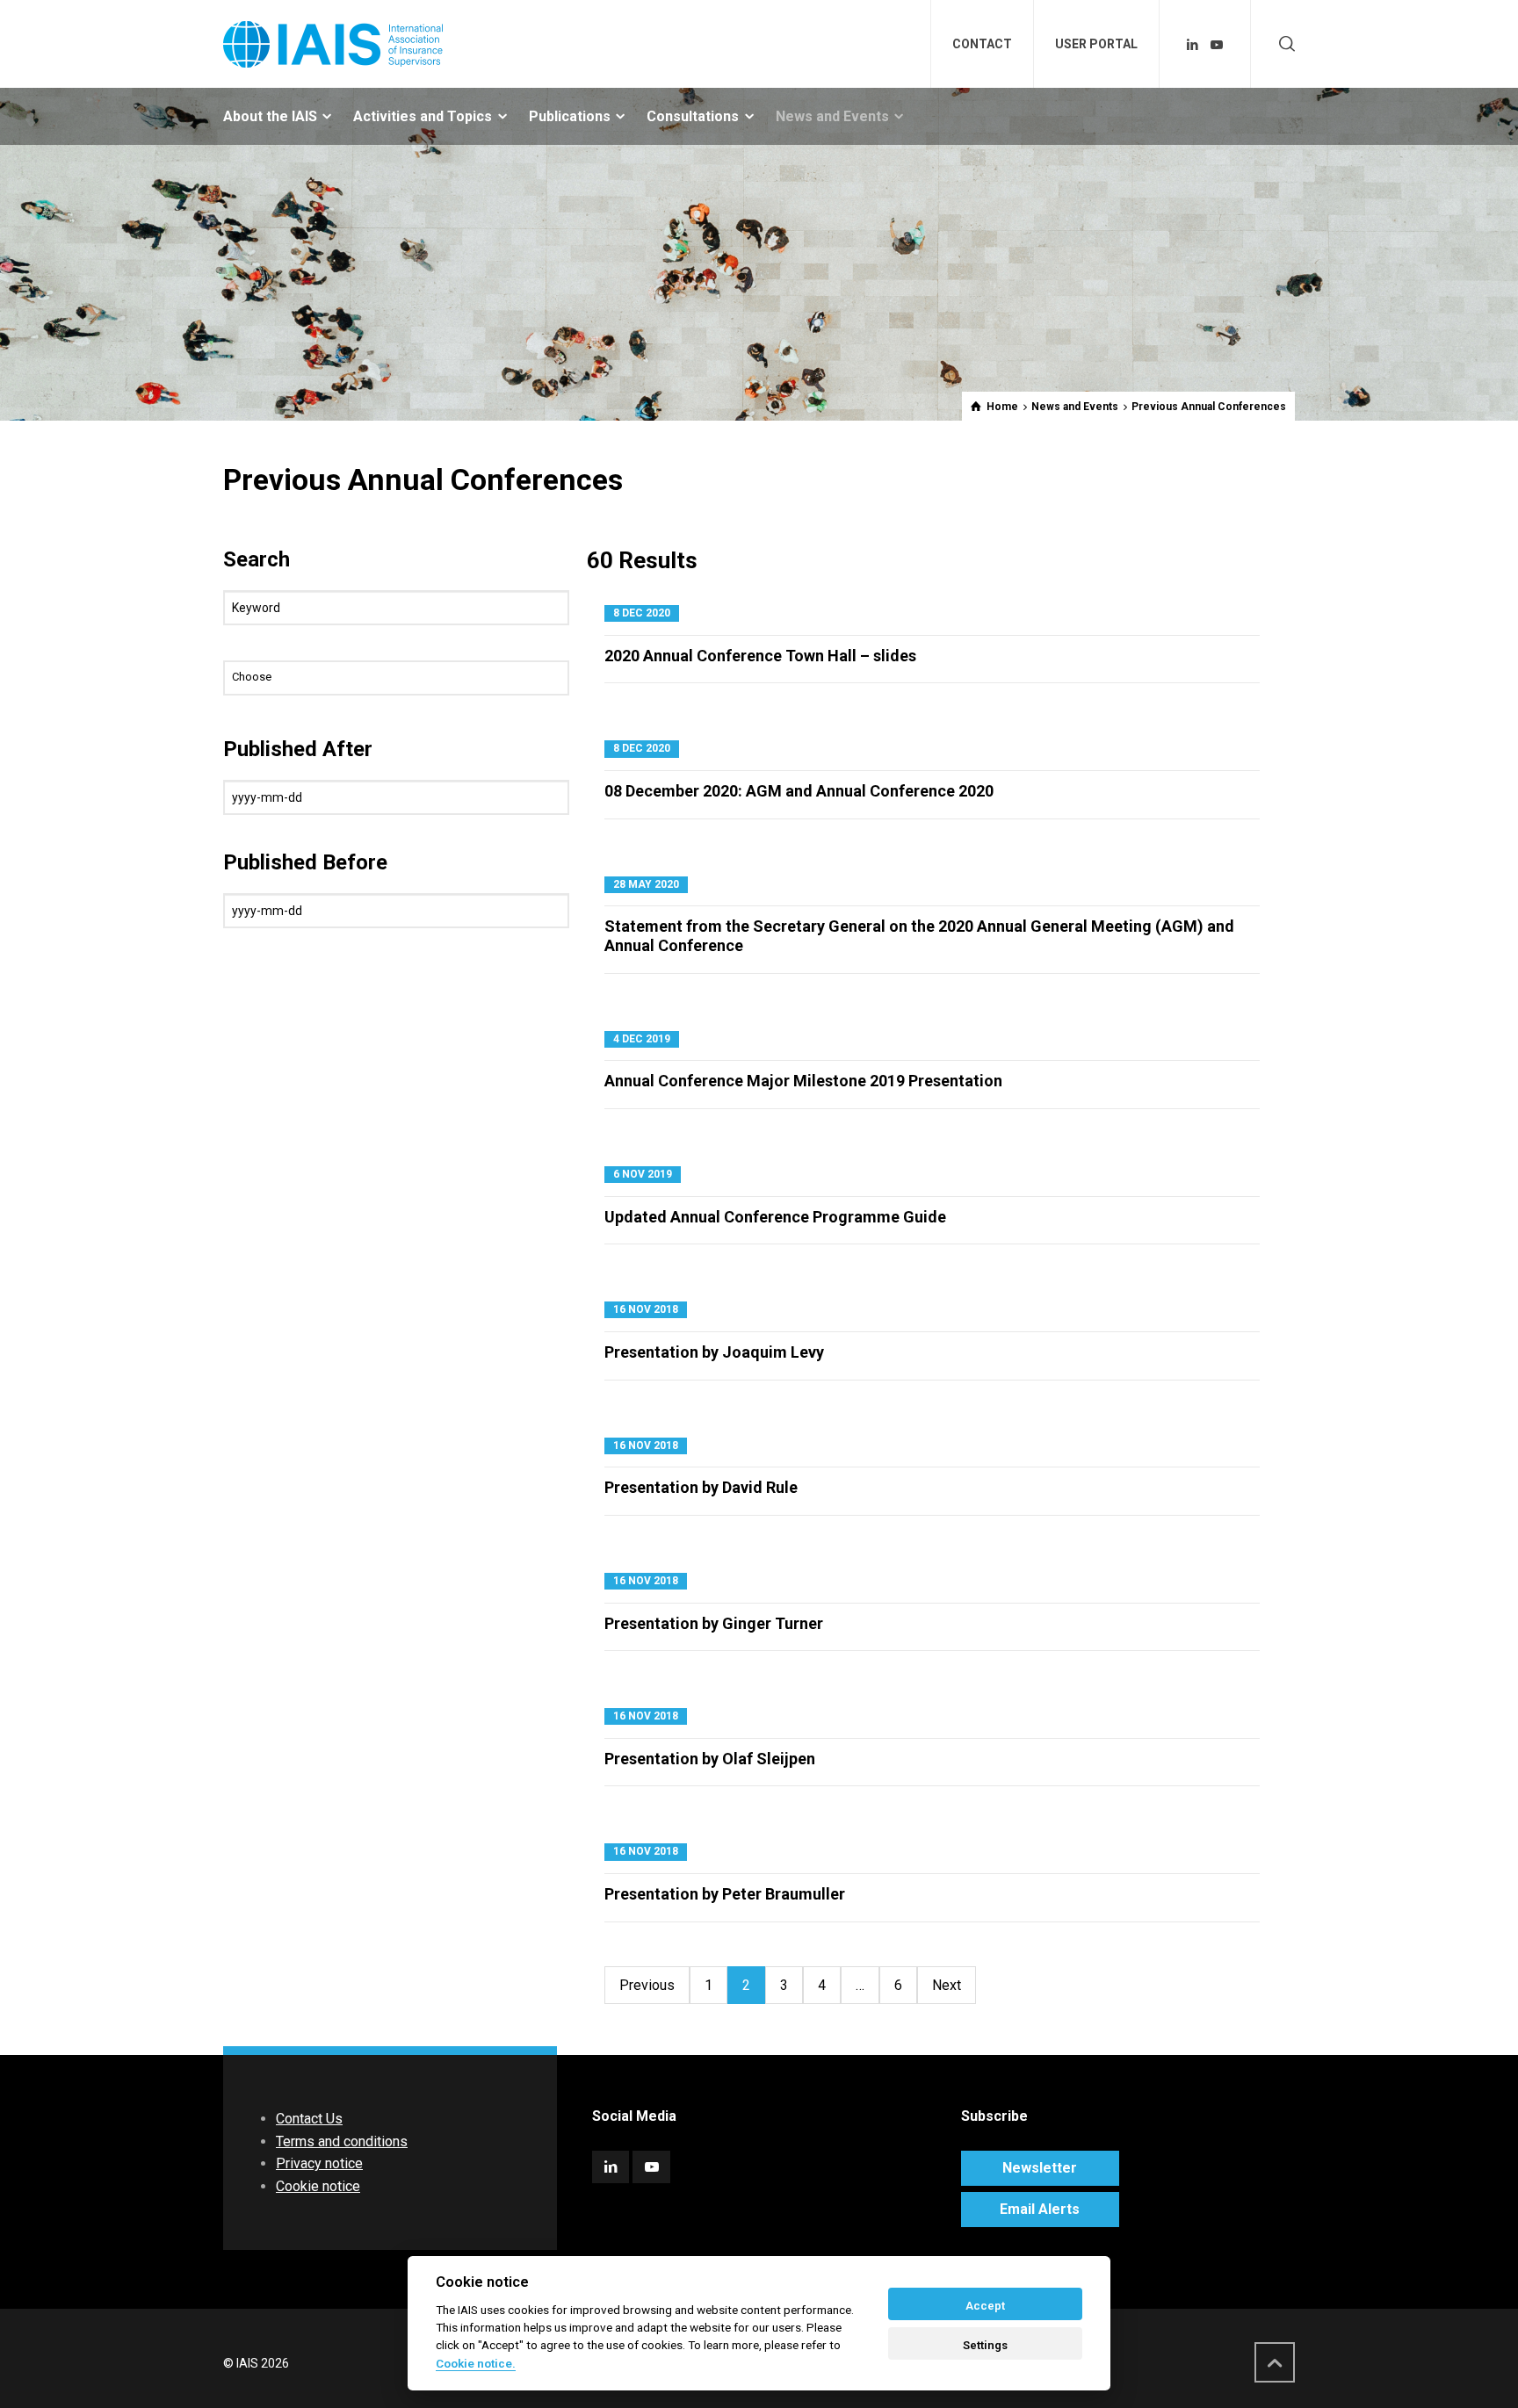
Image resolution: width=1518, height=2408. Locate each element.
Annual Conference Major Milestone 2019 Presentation (803, 1081)
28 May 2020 (646, 884)
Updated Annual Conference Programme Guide (775, 1217)
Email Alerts (1040, 2209)
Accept (985, 2306)
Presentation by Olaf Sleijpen (710, 1759)
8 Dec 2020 (642, 613)
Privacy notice (319, 2163)
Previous (647, 1985)
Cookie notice (318, 2186)
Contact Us (309, 2119)
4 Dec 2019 (642, 1039)
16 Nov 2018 (646, 1309)
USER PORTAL (1096, 44)
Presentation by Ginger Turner (714, 1623)
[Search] (1283, 44)
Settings (985, 2345)
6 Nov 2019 (643, 1174)
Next (947, 1985)
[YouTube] (1217, 45)
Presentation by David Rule (701, 1487)
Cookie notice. (476, 2363)
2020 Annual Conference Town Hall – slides (760, 656)
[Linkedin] (1193, 45)
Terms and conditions (342, 2141)
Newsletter (1040, 2168)
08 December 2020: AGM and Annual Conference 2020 (799, 791)
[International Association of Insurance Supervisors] (333, 44)
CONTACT (982, 44)
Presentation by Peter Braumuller (725, 1894)
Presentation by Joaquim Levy (714, 1352)
